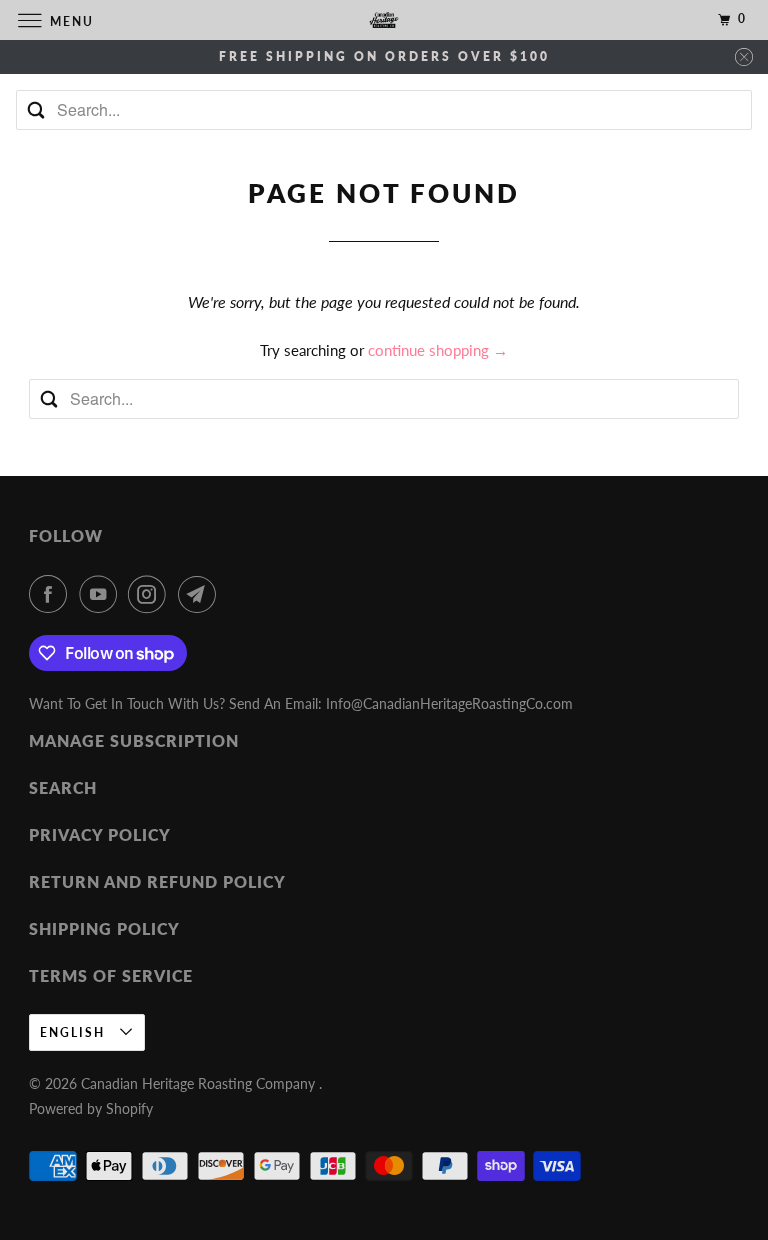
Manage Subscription (134, 740)
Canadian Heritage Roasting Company (200, 1083)
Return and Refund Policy (157, 881)
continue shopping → (438, 350)
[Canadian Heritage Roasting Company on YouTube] (102, 594)
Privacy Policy (100, 834)
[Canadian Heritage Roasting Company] (384, 19)
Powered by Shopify (91, 1108)
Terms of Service (111, 975)
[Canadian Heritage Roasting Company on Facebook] (52, 594)
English (75, 1032)
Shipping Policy (104, 928)
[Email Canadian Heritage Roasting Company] (201, 594)
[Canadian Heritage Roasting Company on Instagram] (151, 594)
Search (63, 787)
